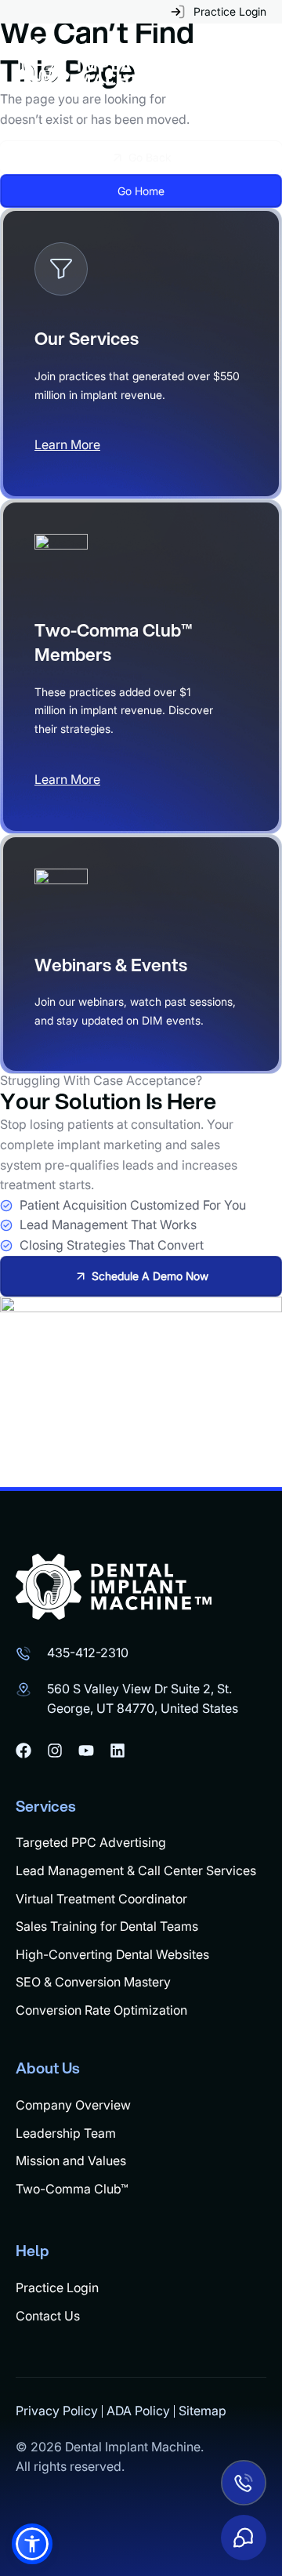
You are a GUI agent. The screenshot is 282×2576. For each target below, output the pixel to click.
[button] (32, 2544)
